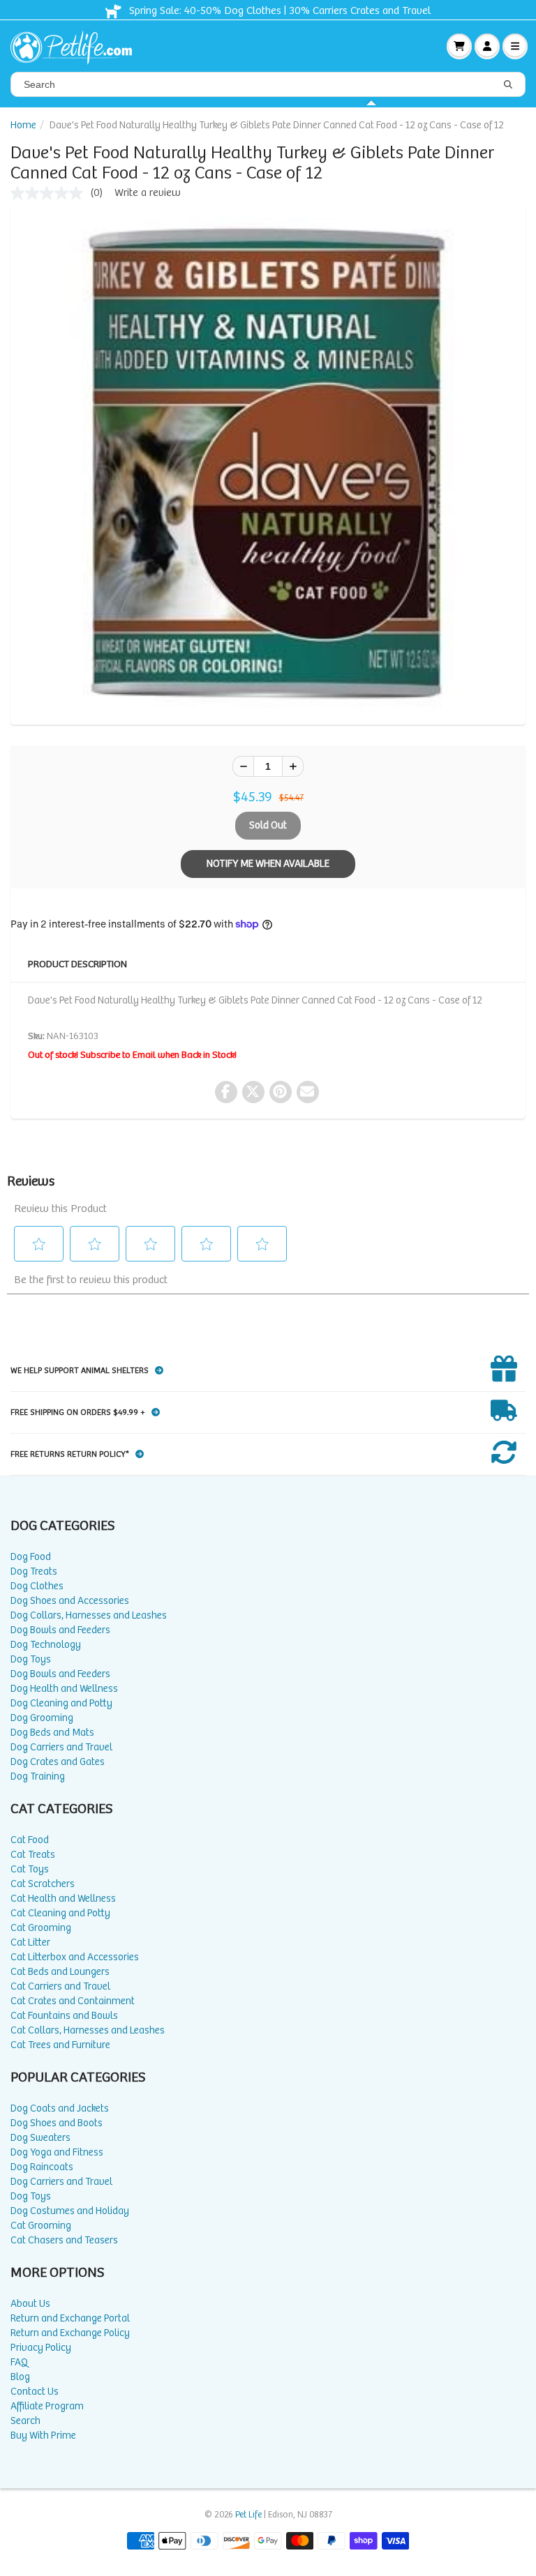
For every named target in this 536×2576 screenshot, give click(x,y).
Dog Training (38, 1776)
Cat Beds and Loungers (60, 1972)
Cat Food (30, 1840)
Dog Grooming (42, 1718)
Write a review (148, 193)
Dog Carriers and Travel (61, 1747)
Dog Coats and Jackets (60, 2108)
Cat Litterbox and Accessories (75, 1957)
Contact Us (35, 2392)
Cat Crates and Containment (73, 2001)
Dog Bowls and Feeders (60, 1630)
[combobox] (268, 84)
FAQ (19, 2362)
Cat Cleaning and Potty (60, 1913)
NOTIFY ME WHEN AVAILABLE (268, 864)
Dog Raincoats (42, 2167)
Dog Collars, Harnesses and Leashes (89, 1615)
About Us (30, 2304)
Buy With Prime (43, 2435)
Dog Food (31, 1557)
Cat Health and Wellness (63, 1899)
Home (23, 125)
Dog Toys (31, 1659)
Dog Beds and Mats (52, 1733)
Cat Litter (30, 1942)
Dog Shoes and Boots (57, 2123)
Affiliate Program (47, 2406)
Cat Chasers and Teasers (64, 2240)
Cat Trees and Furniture (60, 2045)
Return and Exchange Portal (70, 2318)
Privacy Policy (41, 2348)
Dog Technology (46, 1645)
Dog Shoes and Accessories (70, 1601)
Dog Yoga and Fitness (57, 2152)
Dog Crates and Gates (58, 1762)
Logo (77, 46)
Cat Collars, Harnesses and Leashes (88, 2030)
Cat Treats (33, 1855)
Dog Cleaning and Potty (61, 1703)
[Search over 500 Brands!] (508, 85)
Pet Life (248, 2515)
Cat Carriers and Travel (60, 1986)
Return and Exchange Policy (70, 2333)
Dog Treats (34, 1571)
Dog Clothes (37, 1586)
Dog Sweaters (40, 2138)
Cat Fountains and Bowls (64, 2016)
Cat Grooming (41, 1928)
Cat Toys (30, 1869)
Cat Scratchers (43, 1884)
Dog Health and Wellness (64, 1689)
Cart (459, 46)
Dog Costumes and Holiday (70, 2211)
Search (25, 2421)
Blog (20, 2377)
